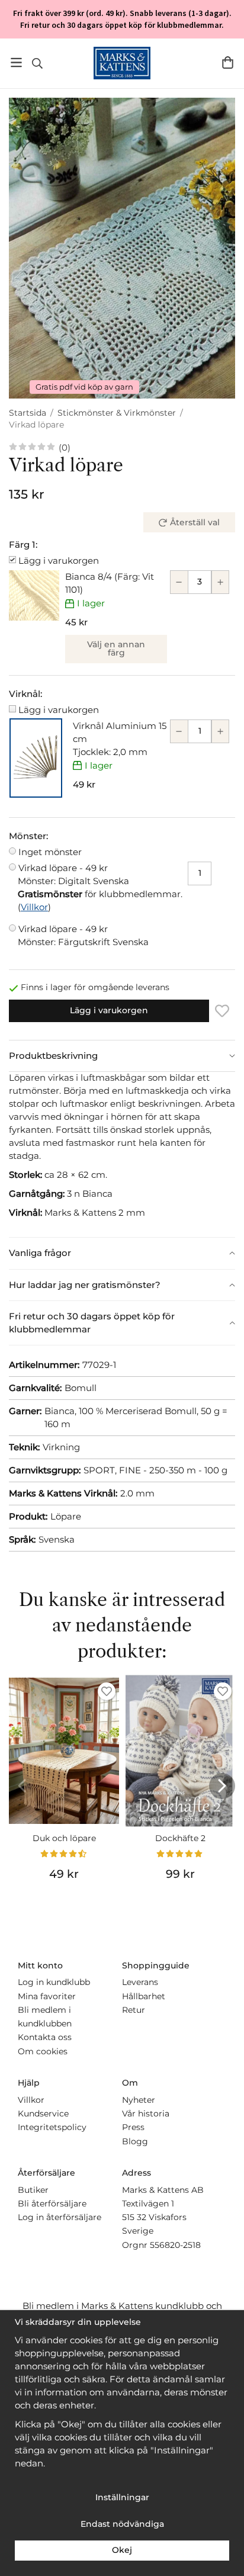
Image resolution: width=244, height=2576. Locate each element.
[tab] (122, 1056)
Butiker (33, 2190)
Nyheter (139, 2100)
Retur (134, 2010)
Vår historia (146, 2114)
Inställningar (122, 2497)
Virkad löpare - (73, 874)
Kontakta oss (45, 2037)
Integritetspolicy (52, 2127)
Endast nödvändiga (122, 2524)
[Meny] (16, 62)
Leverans (140, 1982)
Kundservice (43, 2114)
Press (133, 2127)
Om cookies (43, 2051)
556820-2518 (175, 2245)
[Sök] (37, 63)
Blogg (135, 2141)
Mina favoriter (47, 1996)
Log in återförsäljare (60, 2217)
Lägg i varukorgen (59, 561)
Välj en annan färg (116, 648)
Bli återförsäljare (52, 2204)
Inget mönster (50, 852)
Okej (122, 2550)
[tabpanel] (122, 1154)
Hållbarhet (144, 1996)
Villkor (34, 907)
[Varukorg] (228, 62)
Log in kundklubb (54, 1982)
